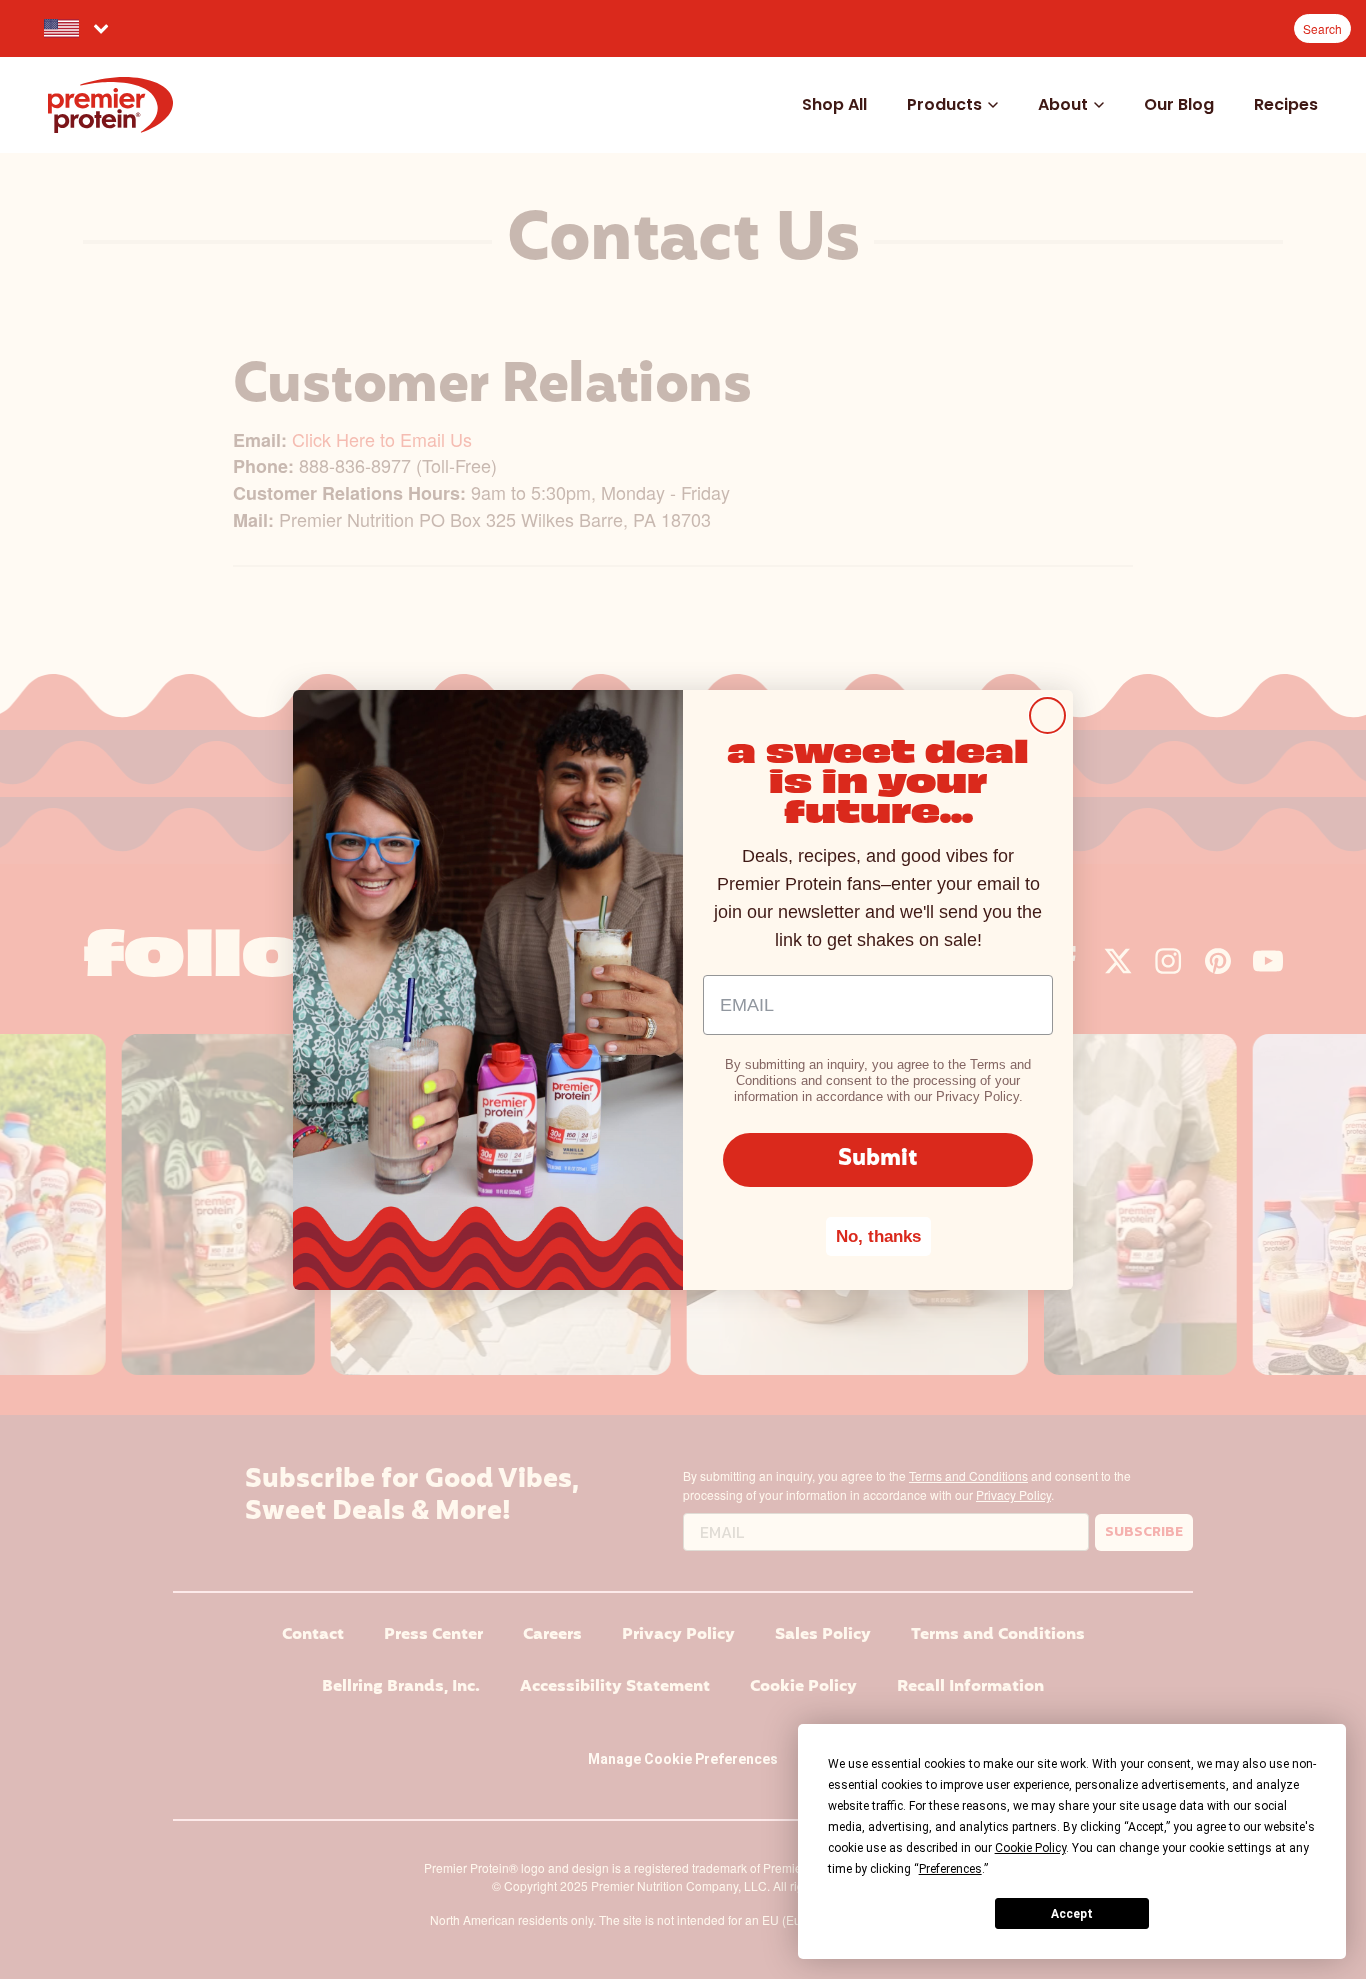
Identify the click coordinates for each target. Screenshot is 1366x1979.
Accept (1072, 1914)
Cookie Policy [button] (1030, 1848)
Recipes (1286, 104)
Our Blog (1179, 104)
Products (944, 104)
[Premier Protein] (110, 105)
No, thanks (878, 1236)
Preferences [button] (950, 1869)
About (1063, 104)
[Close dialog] (1047, 715)
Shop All (834, 104)
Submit (878, 1159)
